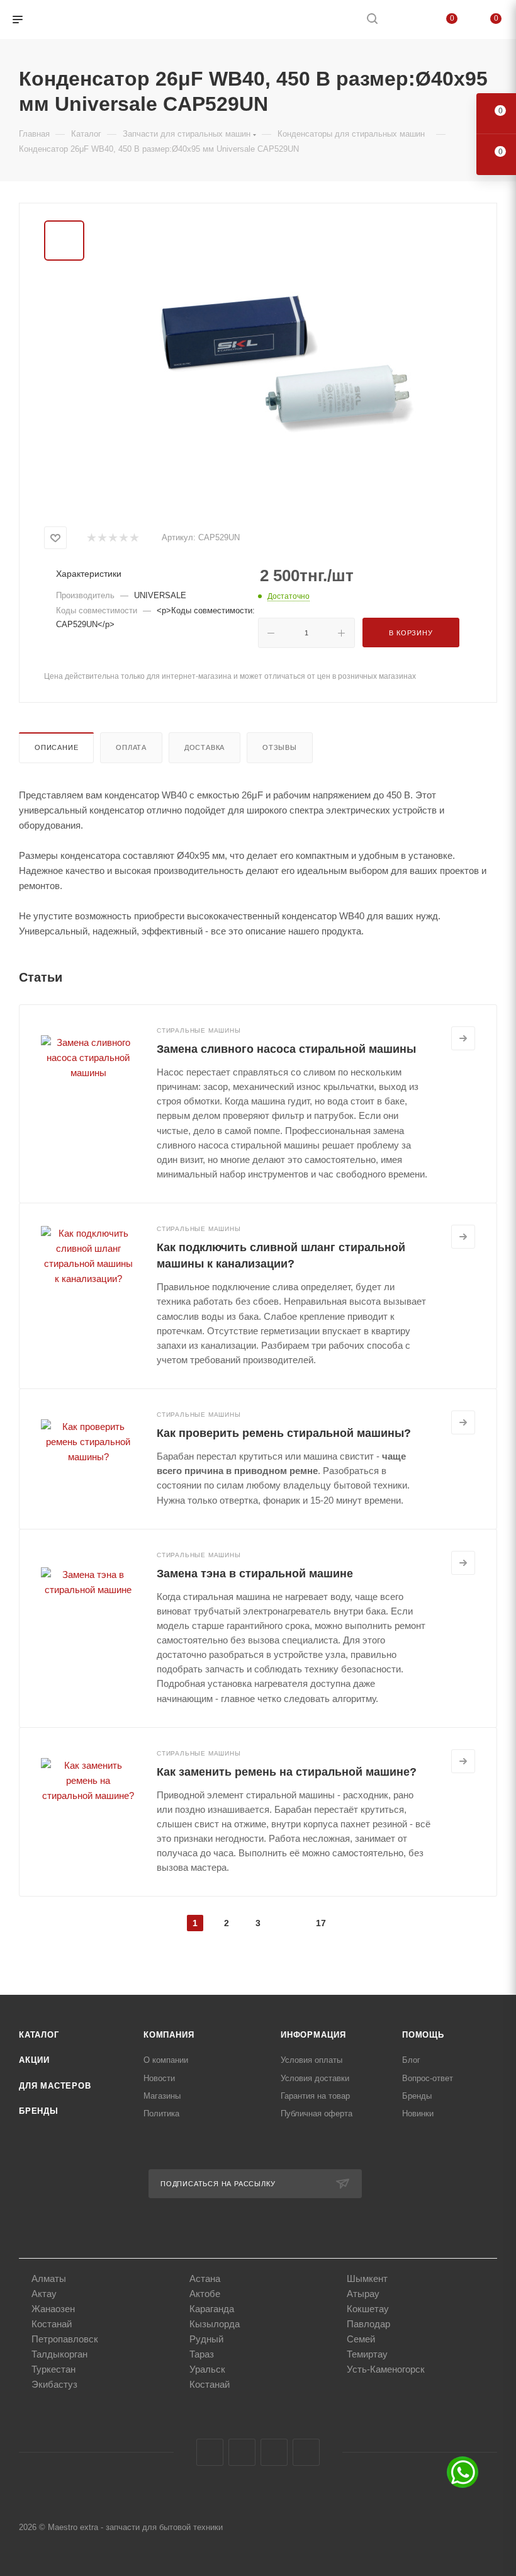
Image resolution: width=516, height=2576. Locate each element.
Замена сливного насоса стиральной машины (286, 1049)
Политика (161, 2114)
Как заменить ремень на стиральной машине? (287, 1772)
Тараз (202, 2354)
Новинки (418, 2114)
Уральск (207, 2369)
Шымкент (367, 2278)
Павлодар (368, 2324)
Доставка (205, 747)
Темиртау (367, 2354)
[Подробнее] (463, 1038)
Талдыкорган (59, 2354)
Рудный (206, 2339)
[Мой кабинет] (402, 20)
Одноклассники (274, 2452)
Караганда (212, 2309)
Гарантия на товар (315, 2096)
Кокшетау (368, 2309)
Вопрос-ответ (428, 2078)
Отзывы (280, 747)
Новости (159, 2078)
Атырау (363, 2294)
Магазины (162, 2096)
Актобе (205, 2294)
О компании (166, 2060)
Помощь (423, 2035)
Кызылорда (215, 2324)
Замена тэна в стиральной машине (255, 1574)
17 (321, 1923)
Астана (205, 2278)
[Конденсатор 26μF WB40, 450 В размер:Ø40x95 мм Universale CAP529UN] (286, 362)
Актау (44, 2294)
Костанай (52, 2324)
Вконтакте (210, 2452)
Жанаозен (53, 2309)
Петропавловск (65, 2339)
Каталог (39, 2035)
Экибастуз (54, 2384)
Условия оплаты (311, 2060)
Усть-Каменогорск (386, 2369)
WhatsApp (306, 2452)
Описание (56, 747)
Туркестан (53, 2369)
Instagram (242, 2452)
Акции (34, 2060)
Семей (361, 2339)
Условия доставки (315, 2078)
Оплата (131, 747)
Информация (313, 2035)
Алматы (49, 2278)
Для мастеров (55, 2086)
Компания (169, 2035)
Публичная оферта (317, 2114)
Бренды (39, 2111)
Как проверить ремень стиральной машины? (284, 1433)
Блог (411, 2060)
